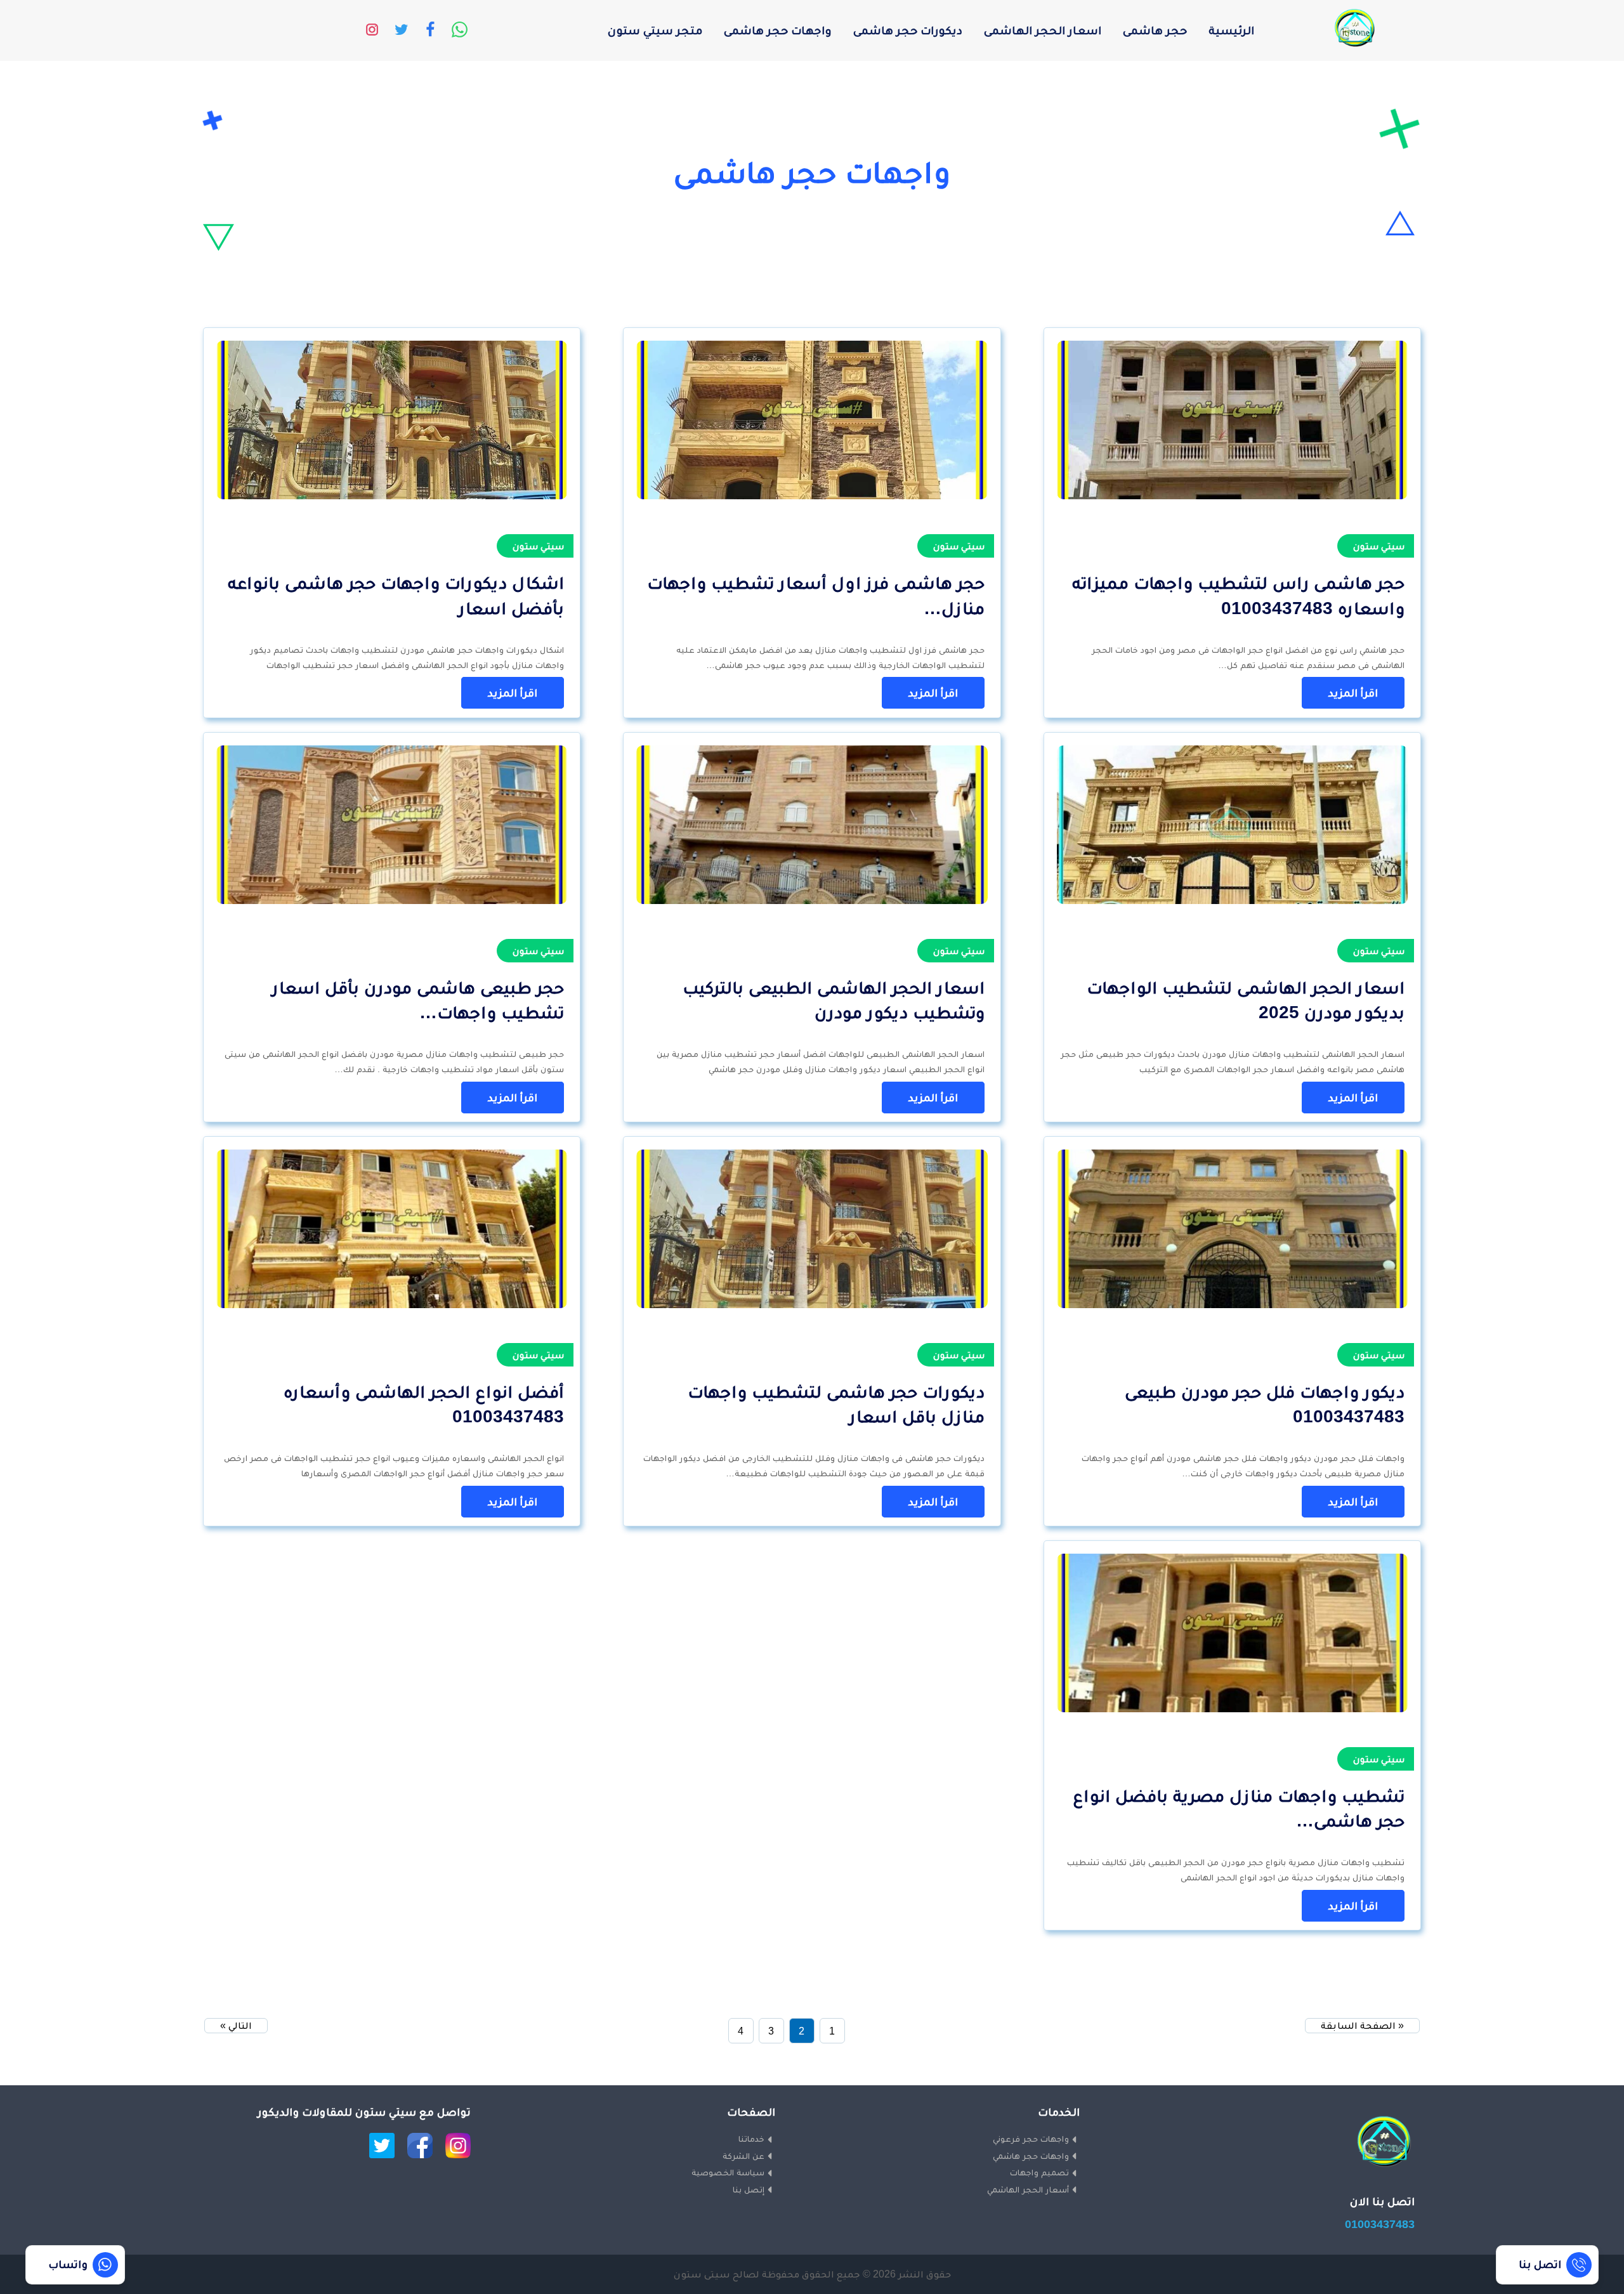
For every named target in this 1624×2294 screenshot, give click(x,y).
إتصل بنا (749, 2189)
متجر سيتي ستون (655, 30)
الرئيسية (1231, 30)
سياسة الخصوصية (728, 2172)
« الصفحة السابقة (1362, 2025)
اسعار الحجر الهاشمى (1043, 30)
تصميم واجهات (1039, 2172)
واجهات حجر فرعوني (1031, 2139)
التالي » (236, 2025)
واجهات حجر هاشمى (778, 30)
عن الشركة (743, 2156)
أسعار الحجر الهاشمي (1028, 2189)
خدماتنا (751, 2139)
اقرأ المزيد (1353, 693)
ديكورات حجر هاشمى (908, 30)
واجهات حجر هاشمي (1031, 2156)
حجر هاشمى (1155, 30)
